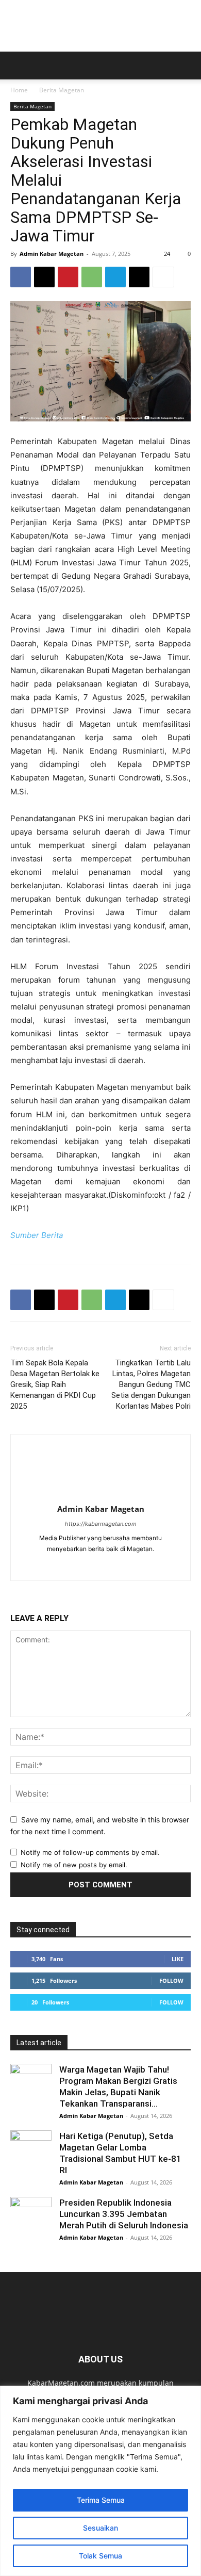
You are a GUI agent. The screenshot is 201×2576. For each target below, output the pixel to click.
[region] (100, 2481)
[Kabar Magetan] (100, 26)
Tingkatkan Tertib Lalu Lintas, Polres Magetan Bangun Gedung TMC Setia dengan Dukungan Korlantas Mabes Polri (151, 1384)
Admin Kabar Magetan (52, 254)
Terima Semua (101, 2500)
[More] (163, 277)
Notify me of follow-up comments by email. (90, 1852)
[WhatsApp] (92, 277)
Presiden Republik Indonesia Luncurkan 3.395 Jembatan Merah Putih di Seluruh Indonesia (124, 2214)
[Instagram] (112, 1566)
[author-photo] (100, 1495)
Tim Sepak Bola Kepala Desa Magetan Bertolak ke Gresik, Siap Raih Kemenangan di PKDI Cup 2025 (55, 1384)
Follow (171, 1980)
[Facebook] (21, 277)
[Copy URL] (139, 277)
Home (19, 90)
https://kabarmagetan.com (101, 1524)
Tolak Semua (100, 2556)
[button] (18, 66)
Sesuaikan (100, 2528)
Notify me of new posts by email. (74, 1865)
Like (178, 1959)
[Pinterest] (68, 277)
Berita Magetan (62, 90)
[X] (44, 277)
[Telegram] (115, 277)
